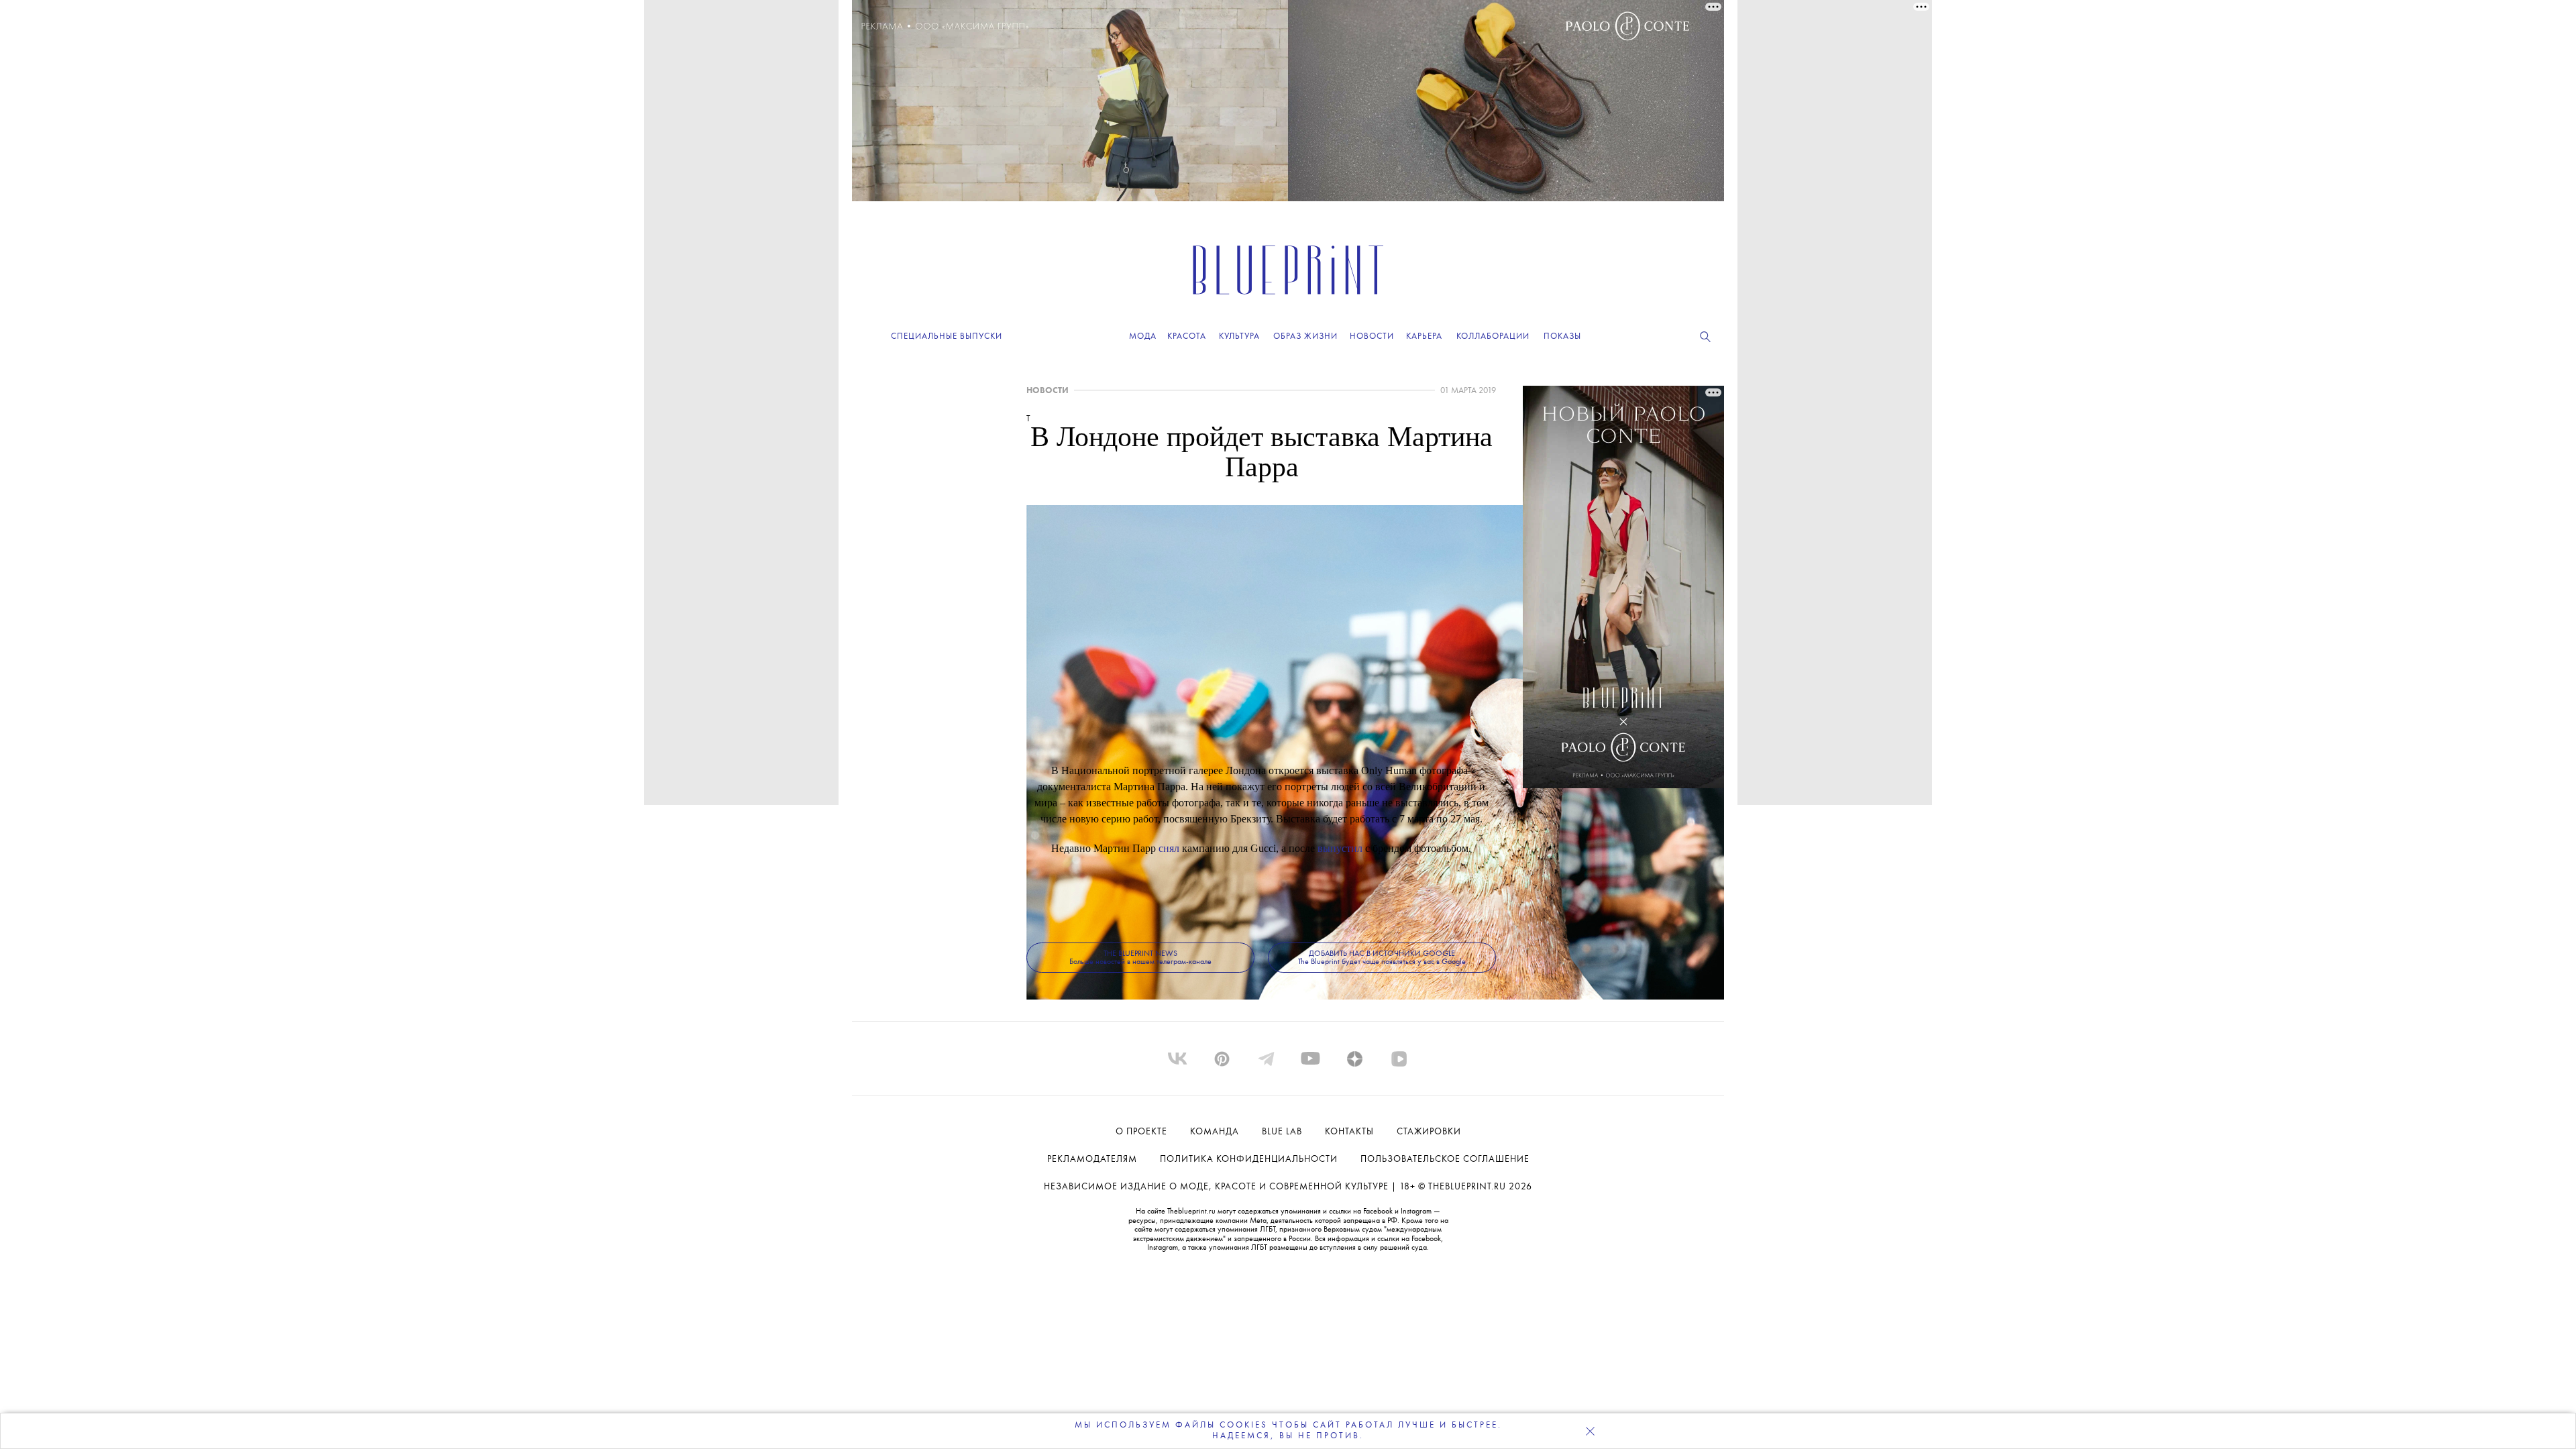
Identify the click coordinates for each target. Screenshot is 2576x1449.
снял (1169, 848)
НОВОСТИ (1048, 391)
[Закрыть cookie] (1590, 1431)
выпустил (1340, 848)
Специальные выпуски (947, 336)
